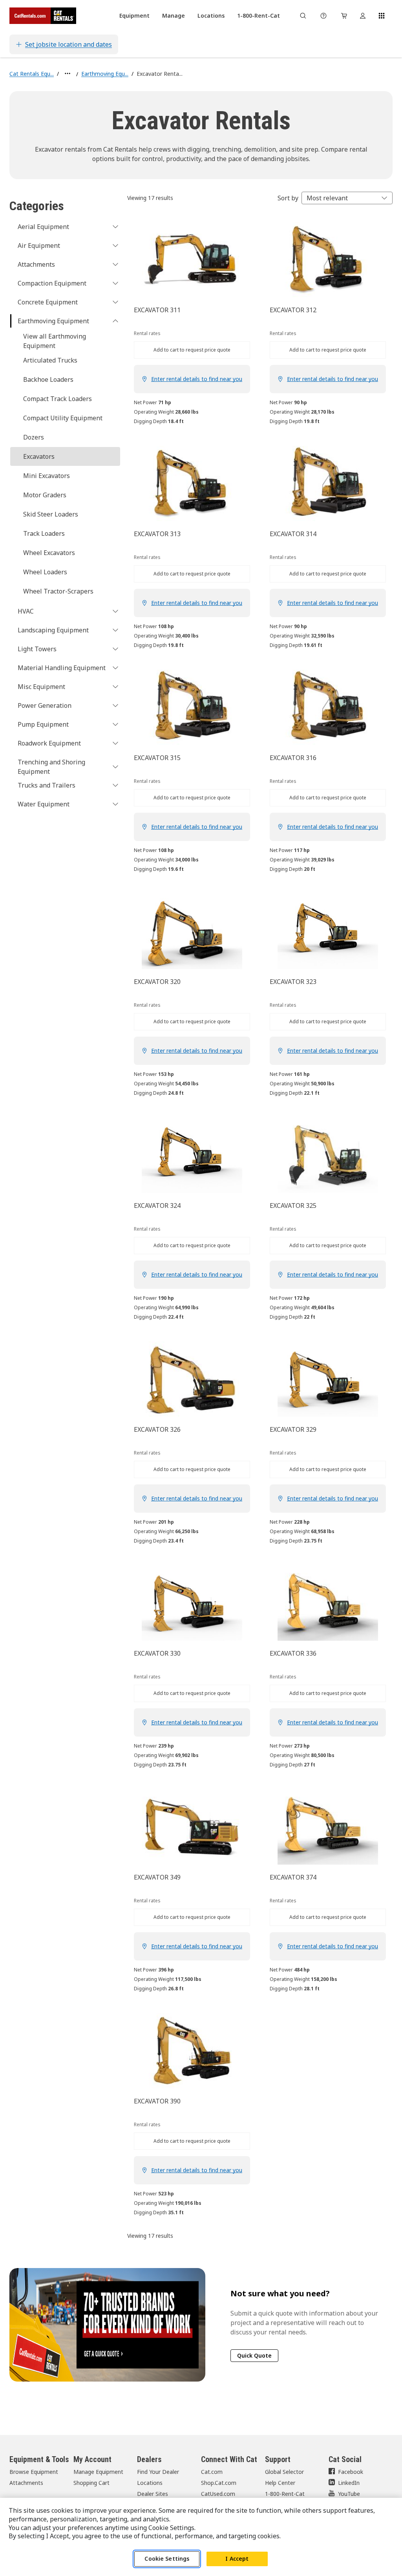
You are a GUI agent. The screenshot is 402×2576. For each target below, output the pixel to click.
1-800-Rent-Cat (285, 2494)
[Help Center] (323, 16)
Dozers (34, 437)
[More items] (68, 73)
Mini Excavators (47, 476)
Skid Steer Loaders (51, 514)
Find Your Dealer (158, 2472)
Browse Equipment (34, 2472)
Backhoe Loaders (48, 379)
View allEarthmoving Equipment (55, 341)
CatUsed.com (218, 2494)
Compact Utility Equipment (63, 418)
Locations (150, 2483)
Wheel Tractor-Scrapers (58, 591)
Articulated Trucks (50, 360)
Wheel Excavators (49, 553)
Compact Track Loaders (58, 399)
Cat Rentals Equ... (32, 74)
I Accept (237, 2559)
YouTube (349, 2494)
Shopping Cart (91, 2483)
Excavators (39, 456)
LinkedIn (349, 2483)
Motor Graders (45, 495)
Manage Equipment (98, 2472)
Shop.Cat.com (219, 2483)
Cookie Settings (167, 2559)
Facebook (351, 2472)
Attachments (26, 2483)
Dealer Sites (153, 2494)
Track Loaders (44, 533)
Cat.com (212, 2472)
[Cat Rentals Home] (43, 16)
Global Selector (284, 2472)
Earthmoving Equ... (105, 74)
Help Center (280, 2483)
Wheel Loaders (45, 572)
